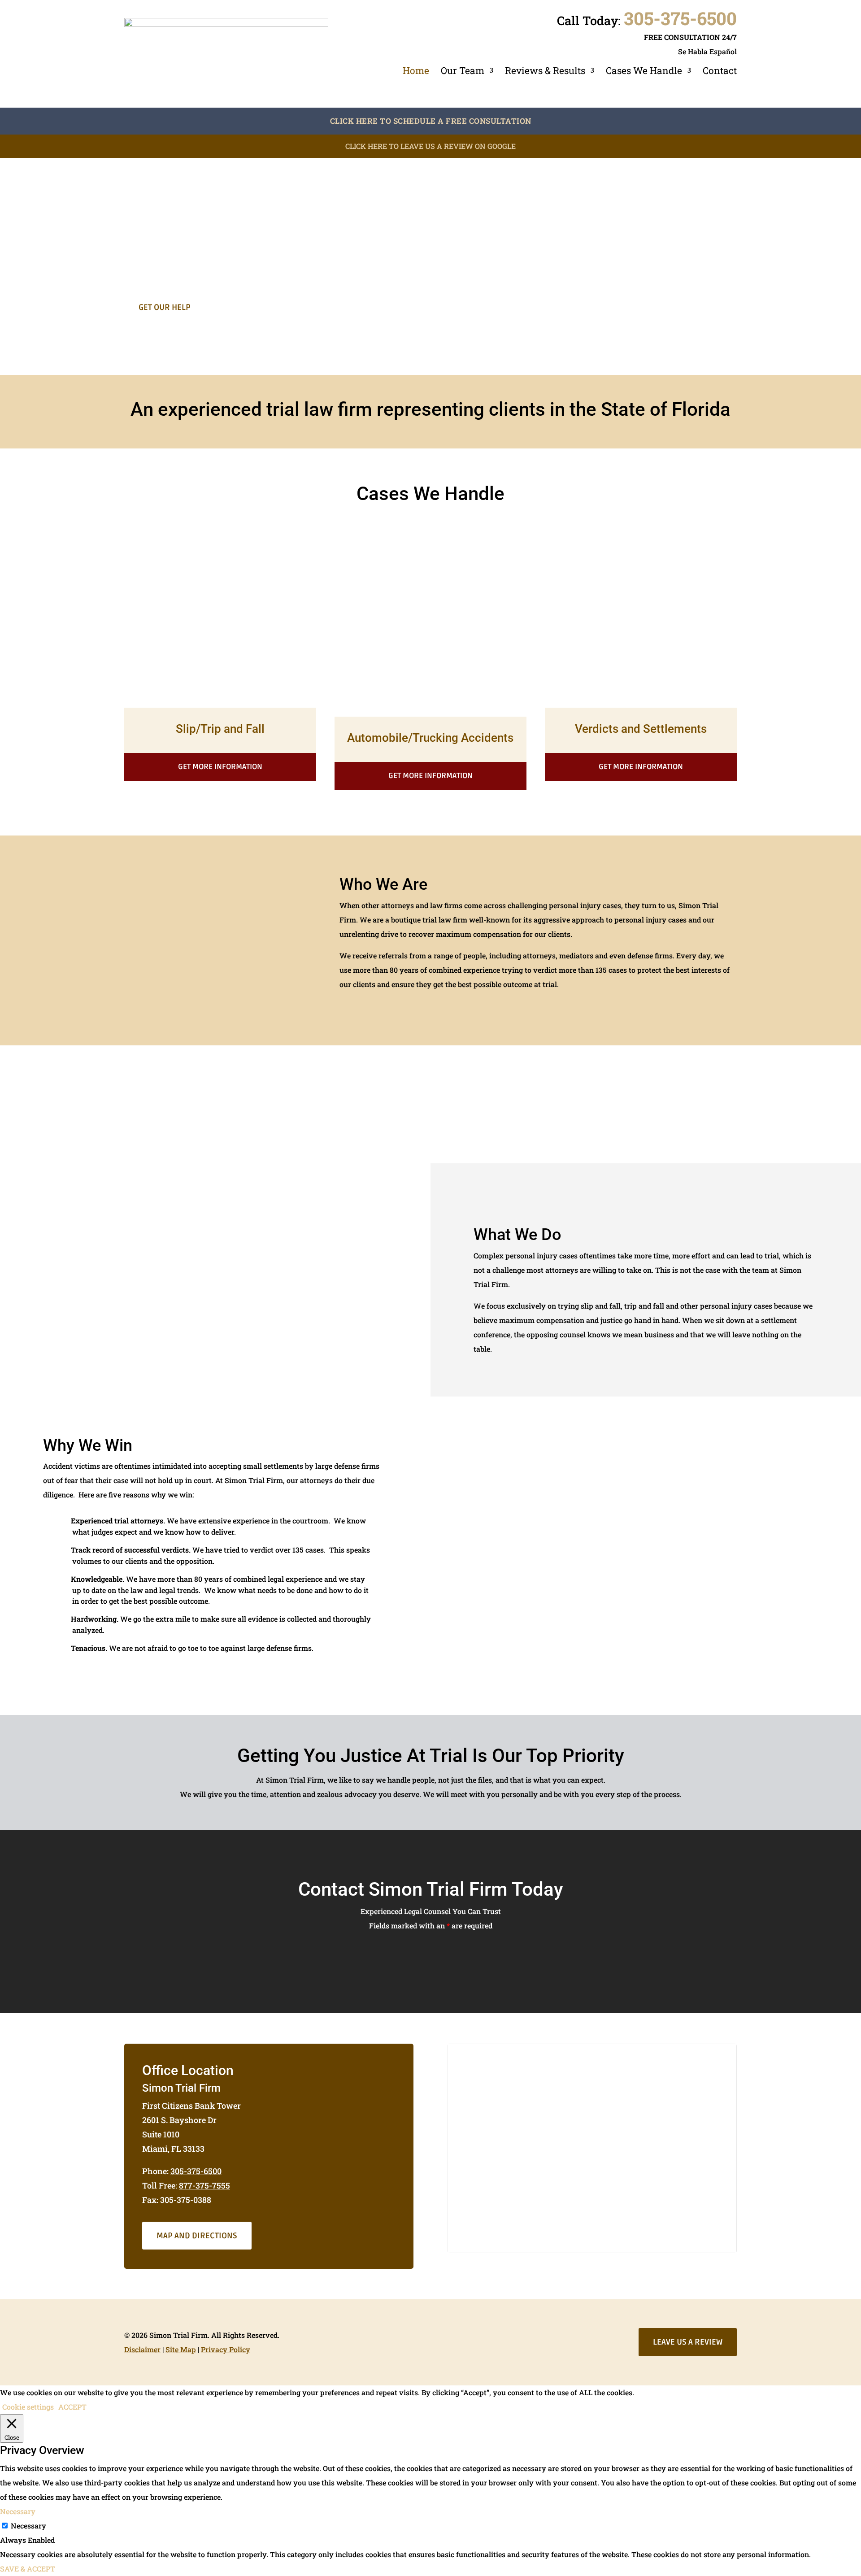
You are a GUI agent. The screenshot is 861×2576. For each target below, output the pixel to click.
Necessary (28, 2526)
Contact (720, 71)
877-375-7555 (204, 2185)
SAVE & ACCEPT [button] (28, 2569)
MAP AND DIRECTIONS (197, 2236)
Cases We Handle (644, 71)
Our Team (463, 71)
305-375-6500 (680, 18)
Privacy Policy (226, 2349)
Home (416, 71)
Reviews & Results (545, 71)
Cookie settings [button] (28, 2407)
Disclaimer (142, 2349)
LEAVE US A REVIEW (688, 2342)
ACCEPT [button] (72, 2407)
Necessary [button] (18, 2511)
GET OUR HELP (165, 307)
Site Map (181, 2349)
